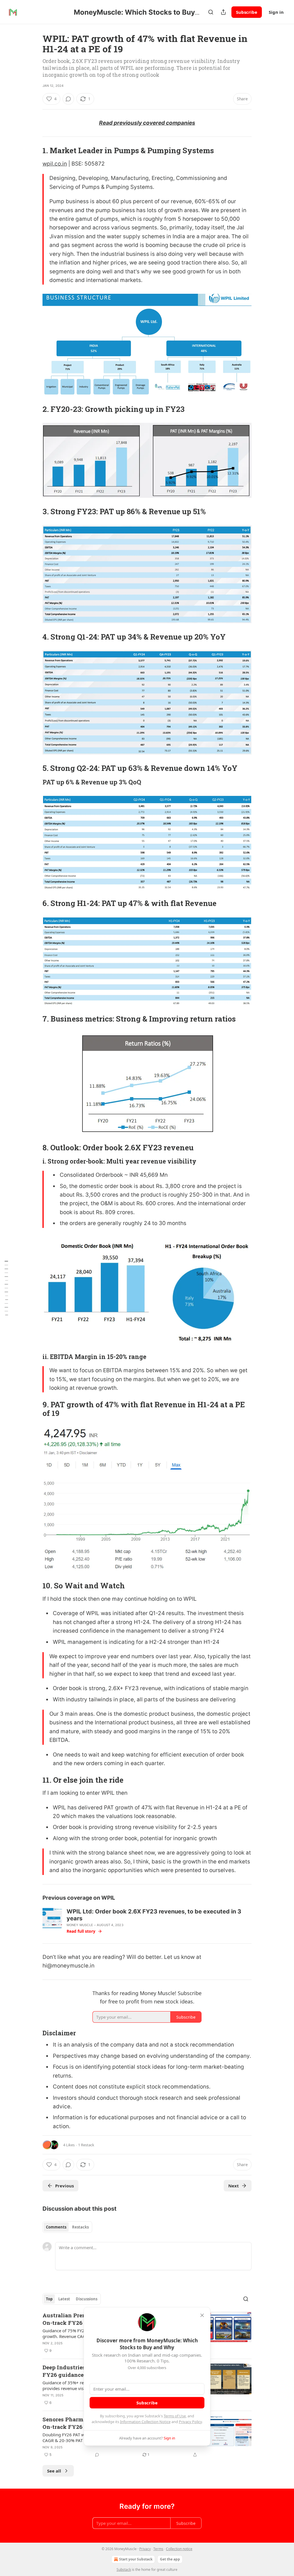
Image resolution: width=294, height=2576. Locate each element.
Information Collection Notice (145, 2422)
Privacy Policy (190, 2422)
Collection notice (179, 2549)
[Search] (211, 12)
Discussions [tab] (87, 2299)
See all (54, 2471)
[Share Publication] (223, 12)
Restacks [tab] (80, 2227)
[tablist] (67, 2227)
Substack (124, 2570)
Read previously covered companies (147, 123)
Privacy (145, 2549)
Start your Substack (136, 2559)
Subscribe (247, 12)
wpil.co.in (55, 164)
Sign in (276, 12)
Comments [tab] (56, 2227)
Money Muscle (80, 1925)
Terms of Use (175, 2416)
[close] (202, 2315)
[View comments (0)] (68, 99)
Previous (64, 2186)
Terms (158, 2549)
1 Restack (86, 2145)
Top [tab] (49, 2299)
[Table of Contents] (6, 1288)
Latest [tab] (64, 2299)
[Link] (34, 151)
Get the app (170, 2559)
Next (234, 2186)
